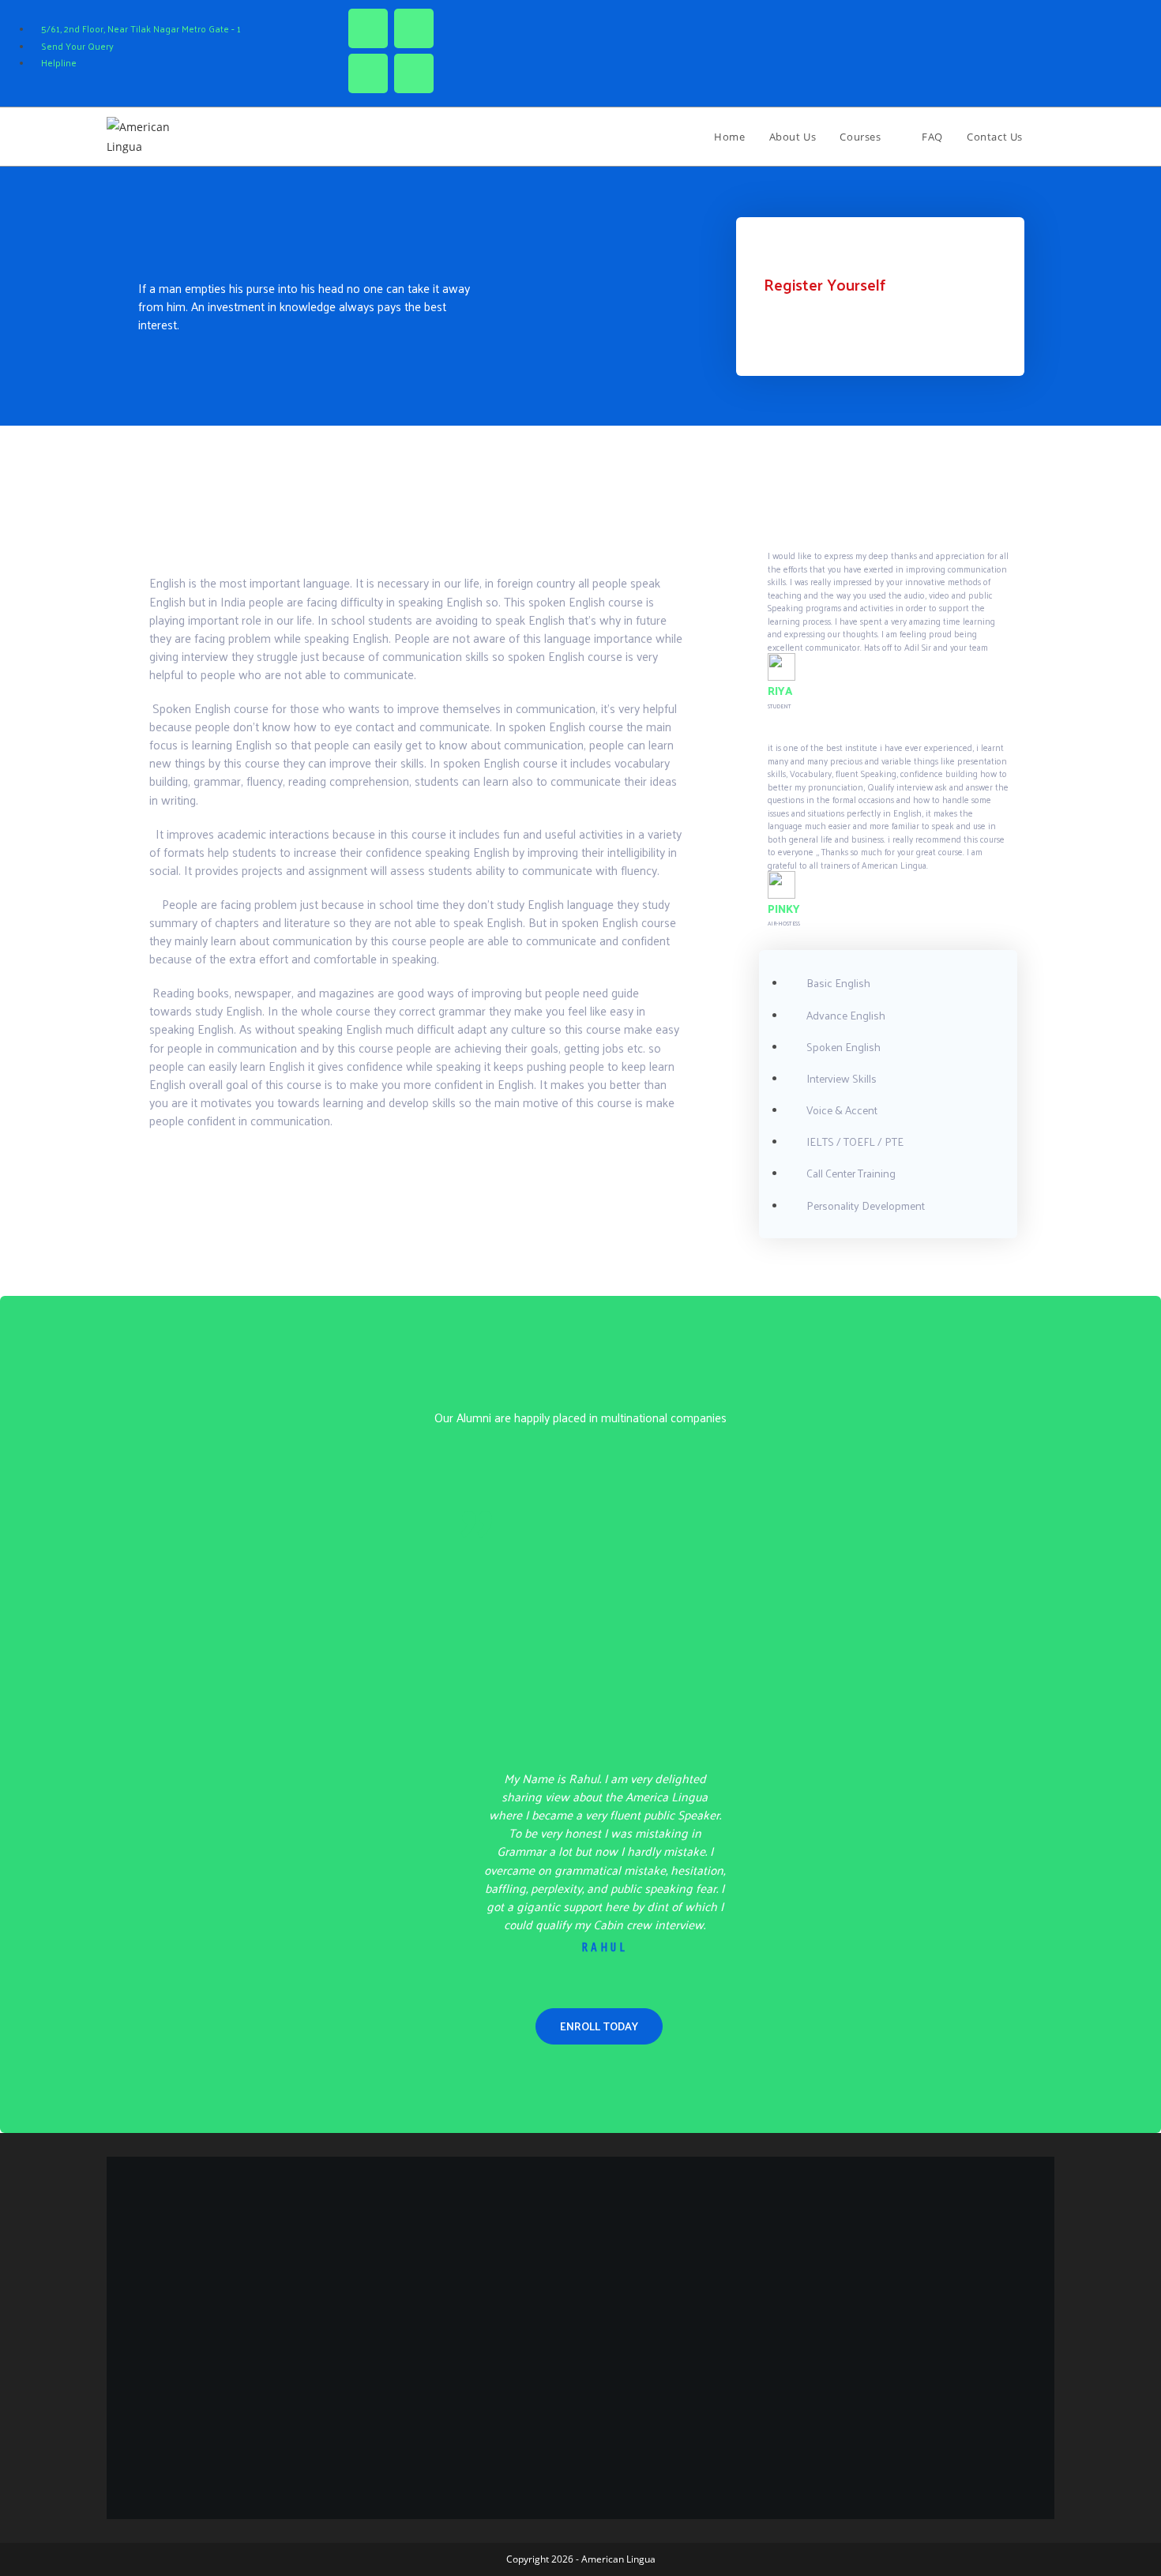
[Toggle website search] (1050, 137)
